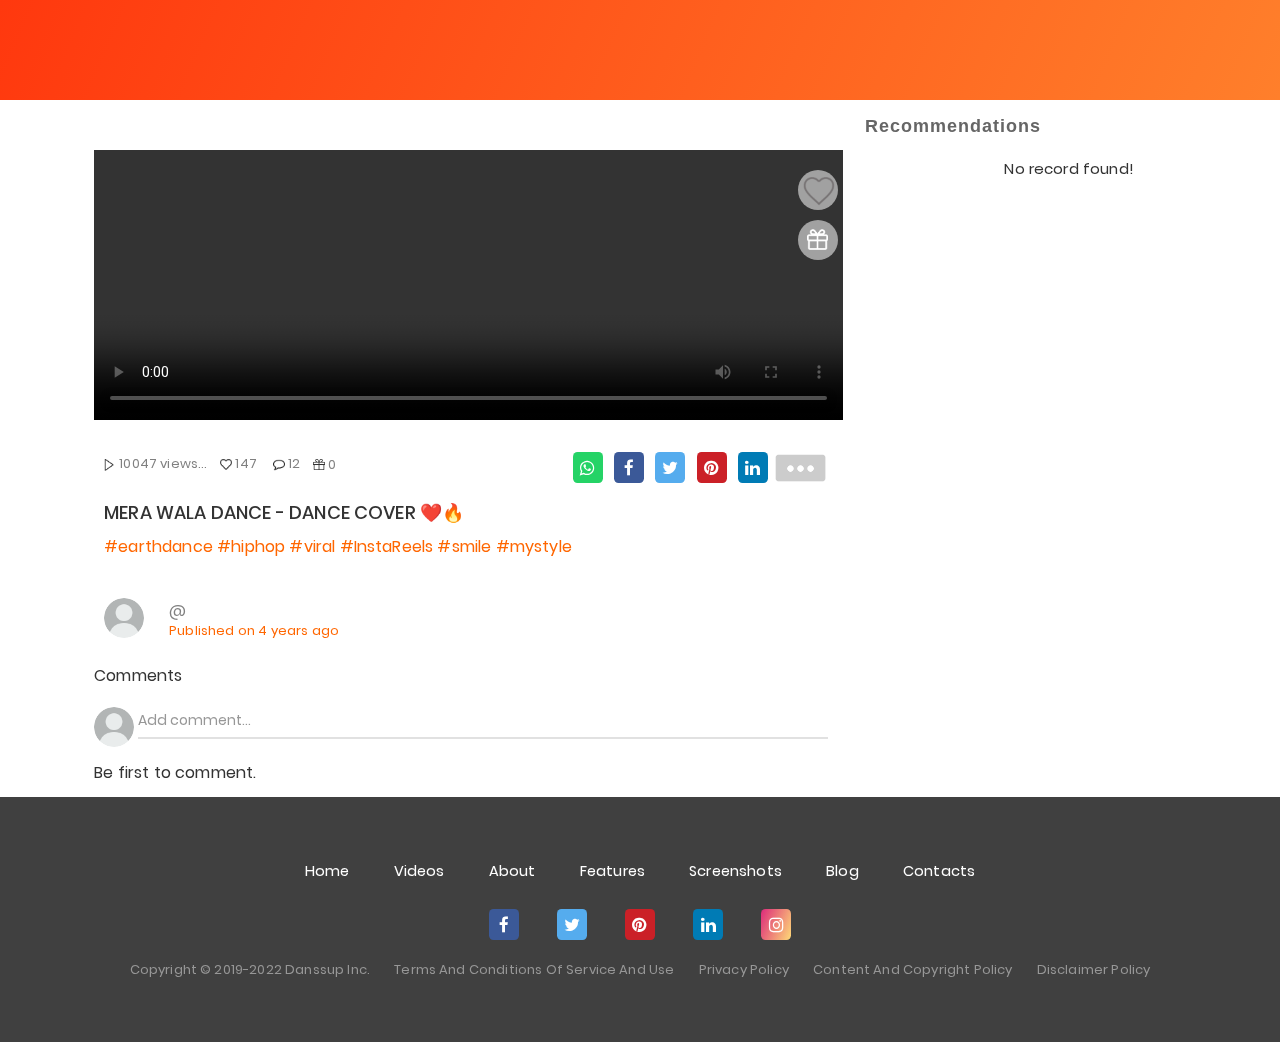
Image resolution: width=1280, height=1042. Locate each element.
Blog (842, 871)
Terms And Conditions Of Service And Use (534, 969)
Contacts (939, 871)
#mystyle (534, 546)
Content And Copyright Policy (912, 969)
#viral (312, 546)
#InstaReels (387, 546)
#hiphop (251, 546)
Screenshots (735, 871)
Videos (419, 871)
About (512, 871)
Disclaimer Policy (1094, 969)
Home (327, 871)
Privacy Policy (744, 969)
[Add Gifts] (817, 239)
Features (612, 871)
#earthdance (158, 546)
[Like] (819, 191)
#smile (464, 546)
